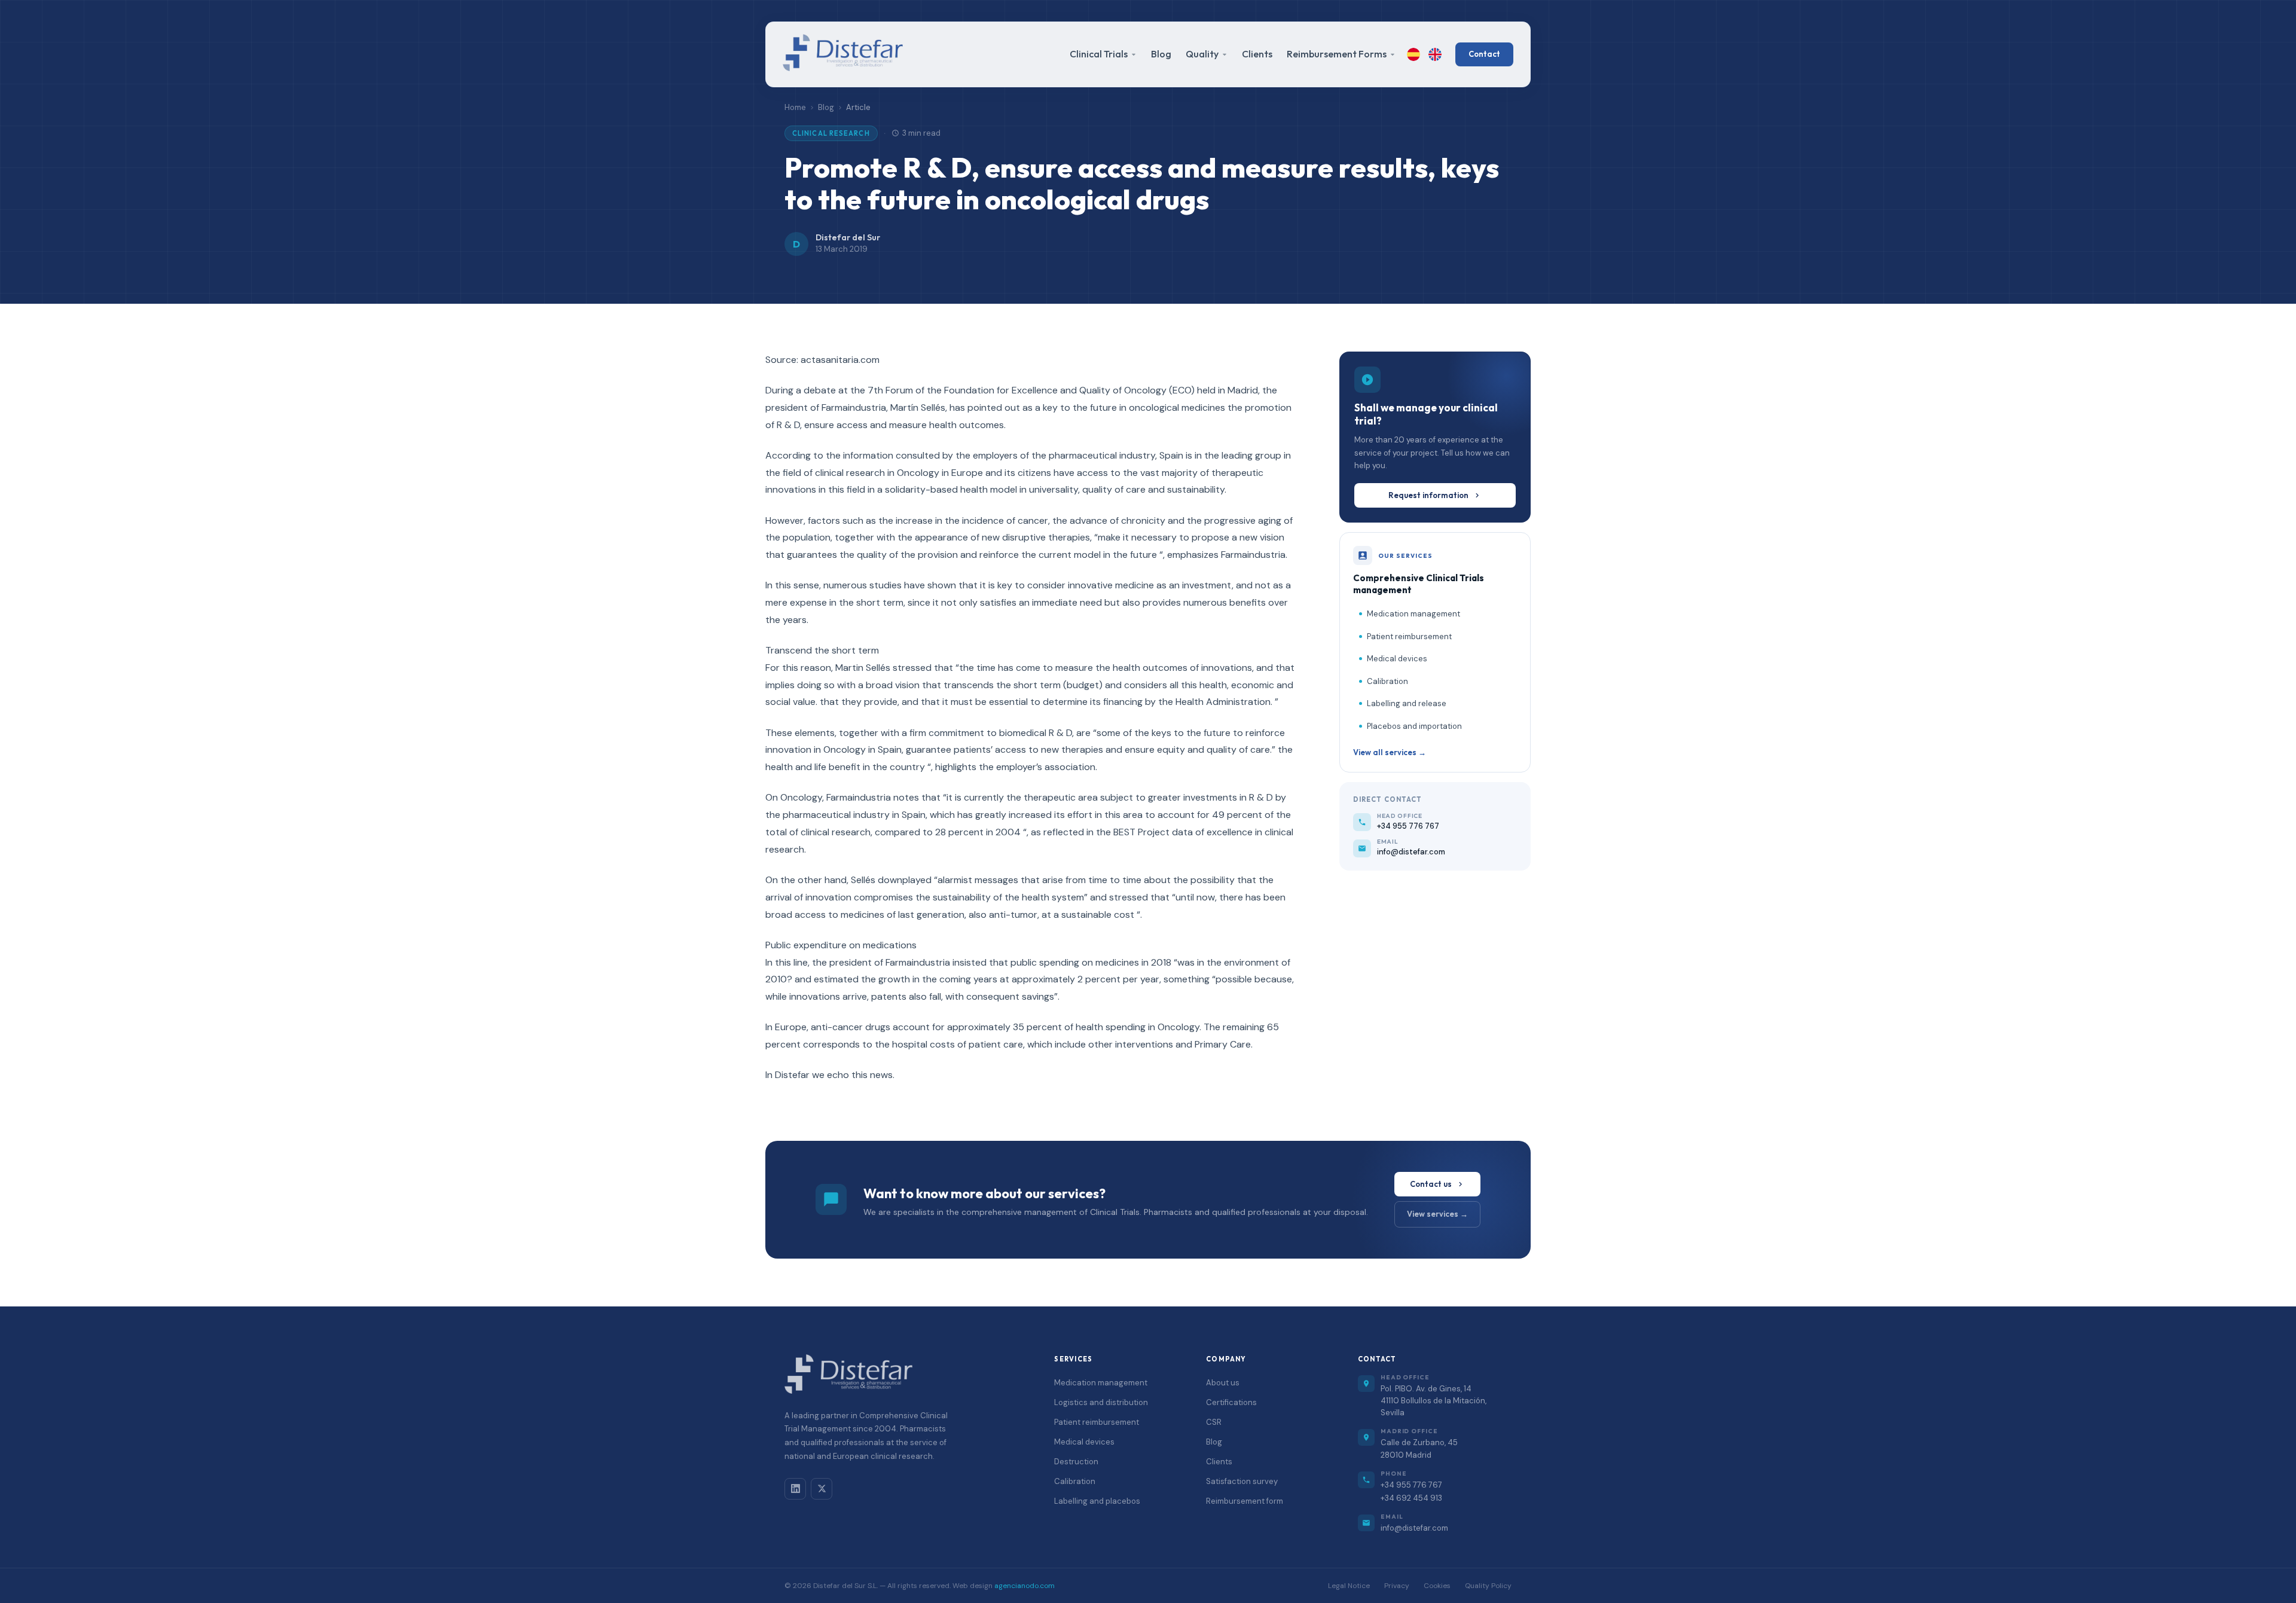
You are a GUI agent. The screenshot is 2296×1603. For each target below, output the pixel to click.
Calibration (1387, 681)
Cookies (1437, 1586)
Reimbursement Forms (1337, 54)
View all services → (1390, 752)
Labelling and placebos (1097, 1501)
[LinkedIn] (795, 1489)
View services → (1437, 1214)
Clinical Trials (1099, 54)
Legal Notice (1349, 1586)
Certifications (1231, 1402)
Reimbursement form (1245, 1501)
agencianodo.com (1025, 1586)
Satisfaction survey (1242, 1481)
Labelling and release (1407, 703)
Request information (1428, 494)
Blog (1161, 54)
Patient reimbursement (1409, 636)
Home (795, 107)
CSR (1214, 1422)
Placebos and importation (1414, 726)
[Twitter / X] (822, 1489)
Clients (1257, 54)
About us (1223, 1383)
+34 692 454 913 (1411, 1498)
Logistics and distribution (1101, 1402)
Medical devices (1397, 659)
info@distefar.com (1414, 1528)
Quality (1202, 54)
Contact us (1431, 1184)
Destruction (1076, 1462)
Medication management (1413, 614)
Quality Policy (1488, 1586)
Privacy (1397, 1586)
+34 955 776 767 (1411, 1485)
